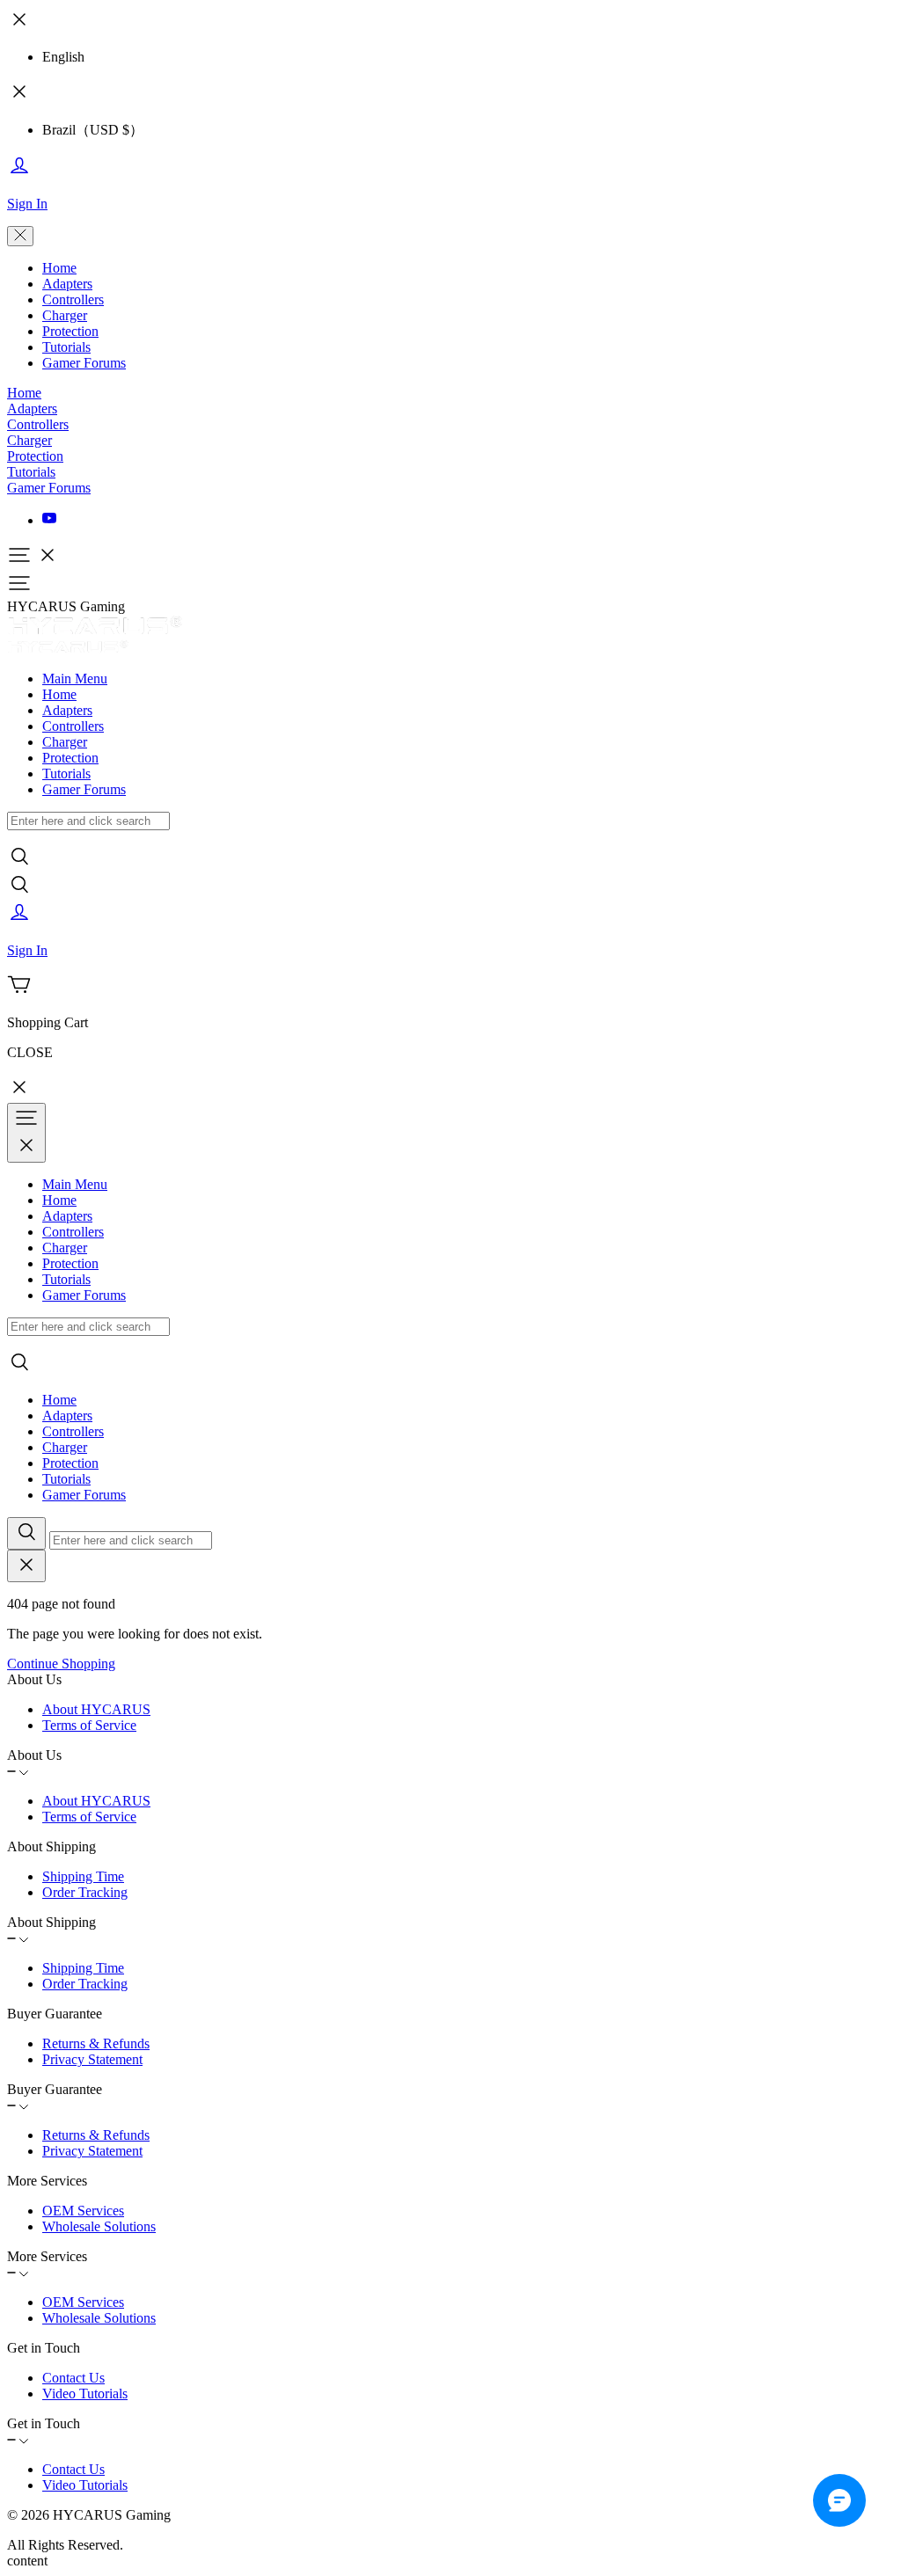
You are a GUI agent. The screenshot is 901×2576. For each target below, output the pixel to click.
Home (59, 268)
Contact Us (73, 2378)
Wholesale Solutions (99, 2226)
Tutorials (66, 347)
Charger (65, 315)
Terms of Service (89, 1725)
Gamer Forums (84, 363)
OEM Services (83, 2211)
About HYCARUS (96, 1709)
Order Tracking (85, 1892)
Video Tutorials (85, 2394)
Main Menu (75, 679)
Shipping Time (83, 1876)
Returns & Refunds (96, 2043)
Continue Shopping (61, 1664)
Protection (70, 331)
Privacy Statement (92, 2059)
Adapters (67, 284)
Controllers (73, 299)
